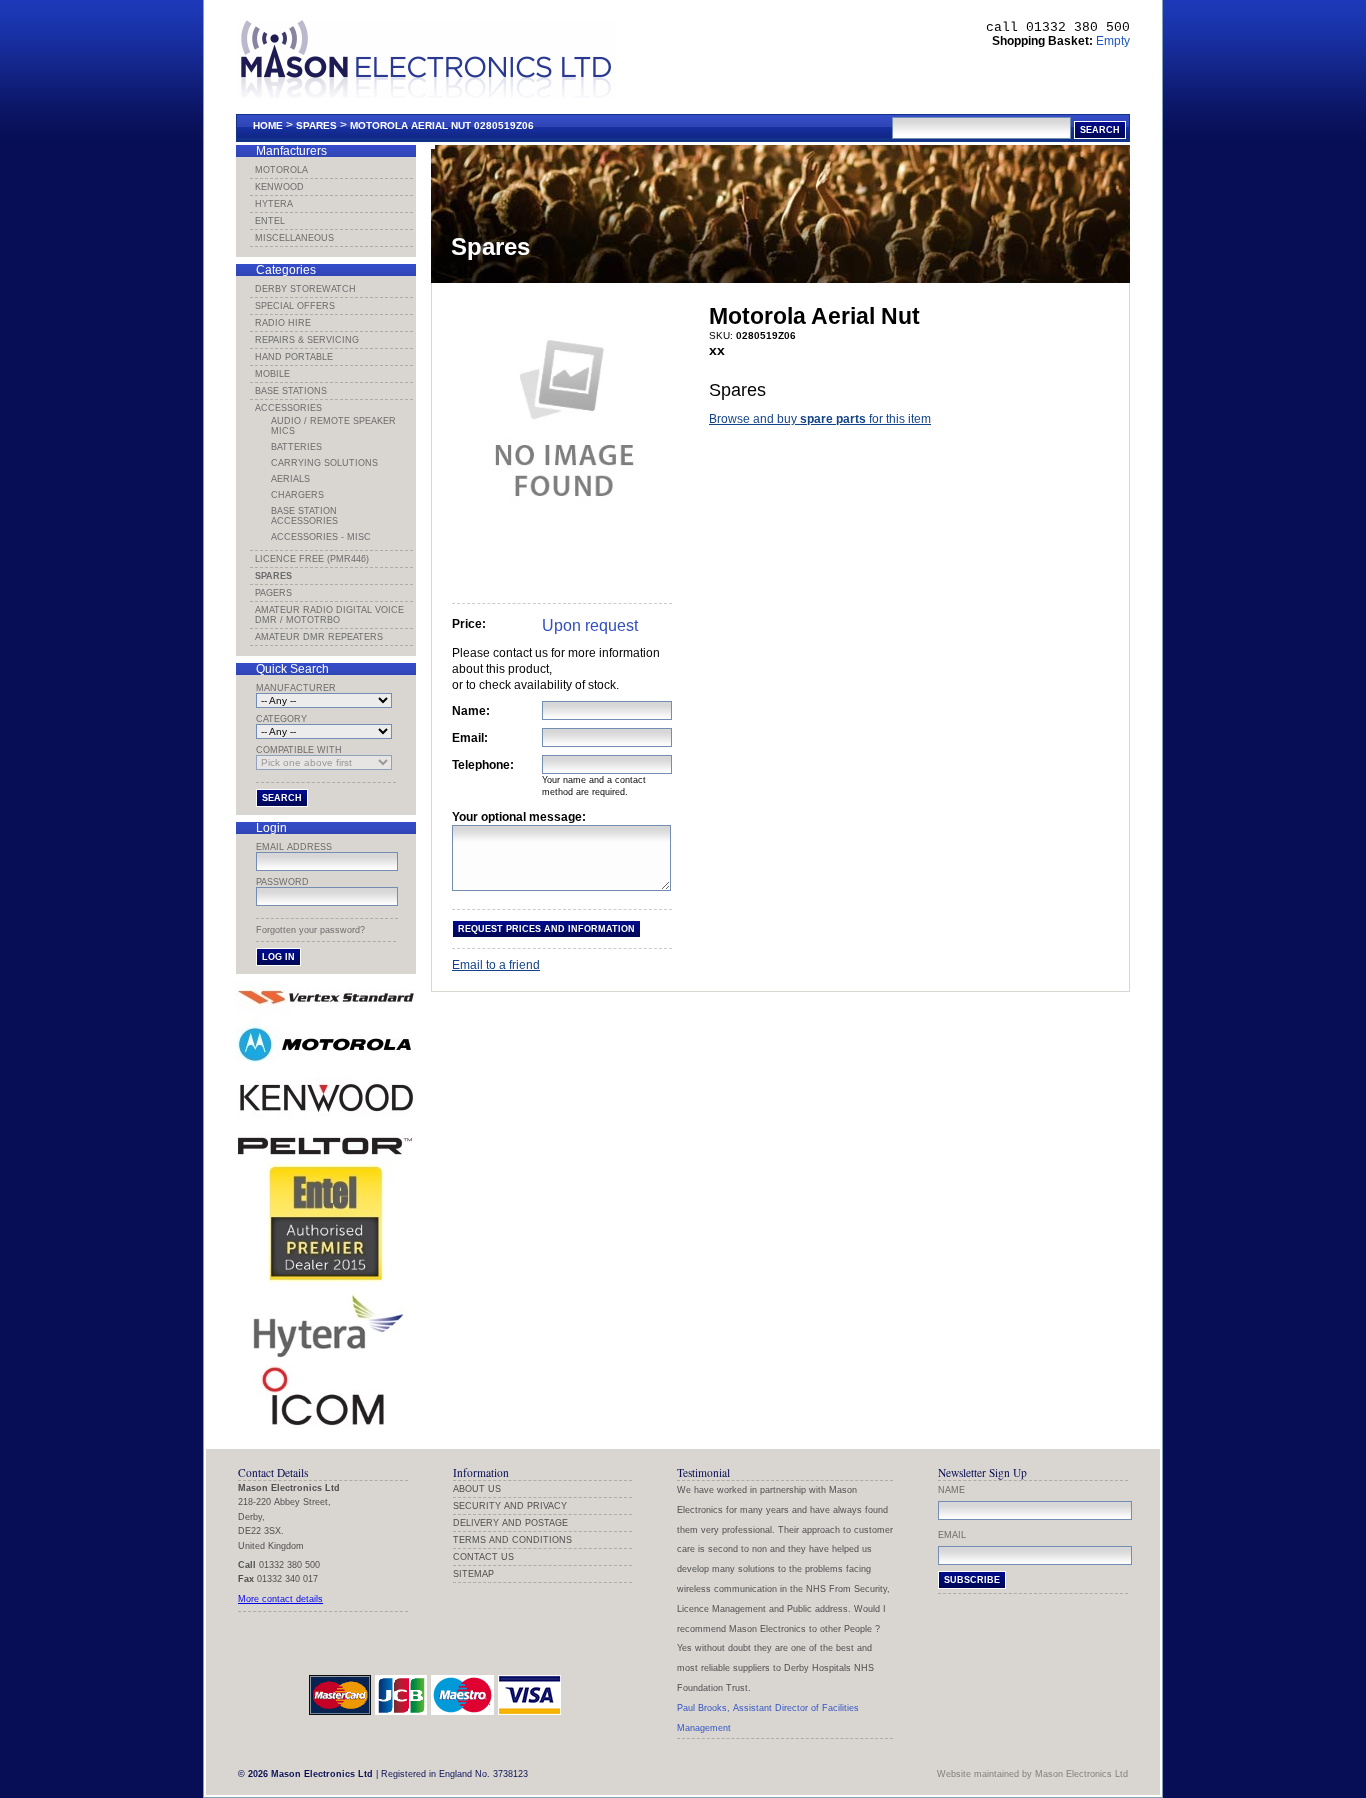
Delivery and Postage (510, 1523)
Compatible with (299, 750)
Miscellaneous (294, 238)
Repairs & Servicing (307, 340)
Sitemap (473, 1574)
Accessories (288, 408)
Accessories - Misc (321, 537)
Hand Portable (294, 357)
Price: (469, 624)
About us (477, 1489)
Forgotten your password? (310, 930)
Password (282, 882)
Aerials (290, 479)
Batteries (296, 447)
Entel (270, 221)
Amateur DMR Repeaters (319, 637)
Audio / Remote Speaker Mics (333, 426)
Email (952, 1535)
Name (951, 1490)
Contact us (483, 1557)
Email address (294, 847)
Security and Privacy (510, 1506)
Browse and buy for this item (820, 419)
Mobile (272, 374)
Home (268, 125)
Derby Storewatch (305, 289)
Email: (470, 738)
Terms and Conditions (512, 1540)
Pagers (273, 593)
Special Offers (295, 306)
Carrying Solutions (324, 463)
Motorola (281, 170)
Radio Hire (283, 323)
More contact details (280, 1599)
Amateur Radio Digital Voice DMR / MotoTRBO (329, 615)
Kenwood (279, 187)
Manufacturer (296, 688)
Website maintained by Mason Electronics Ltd (1032, 1774)
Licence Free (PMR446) (312, 559)
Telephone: (483, 765)
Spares (316, 125)
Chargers (297, 495)
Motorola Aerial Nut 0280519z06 (442, 125)
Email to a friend (496, 965)
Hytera (274, 204)
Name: (471, 711)
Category (281, 719)
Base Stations (291, 391)
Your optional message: (519, 817)
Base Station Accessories (304, 516)
